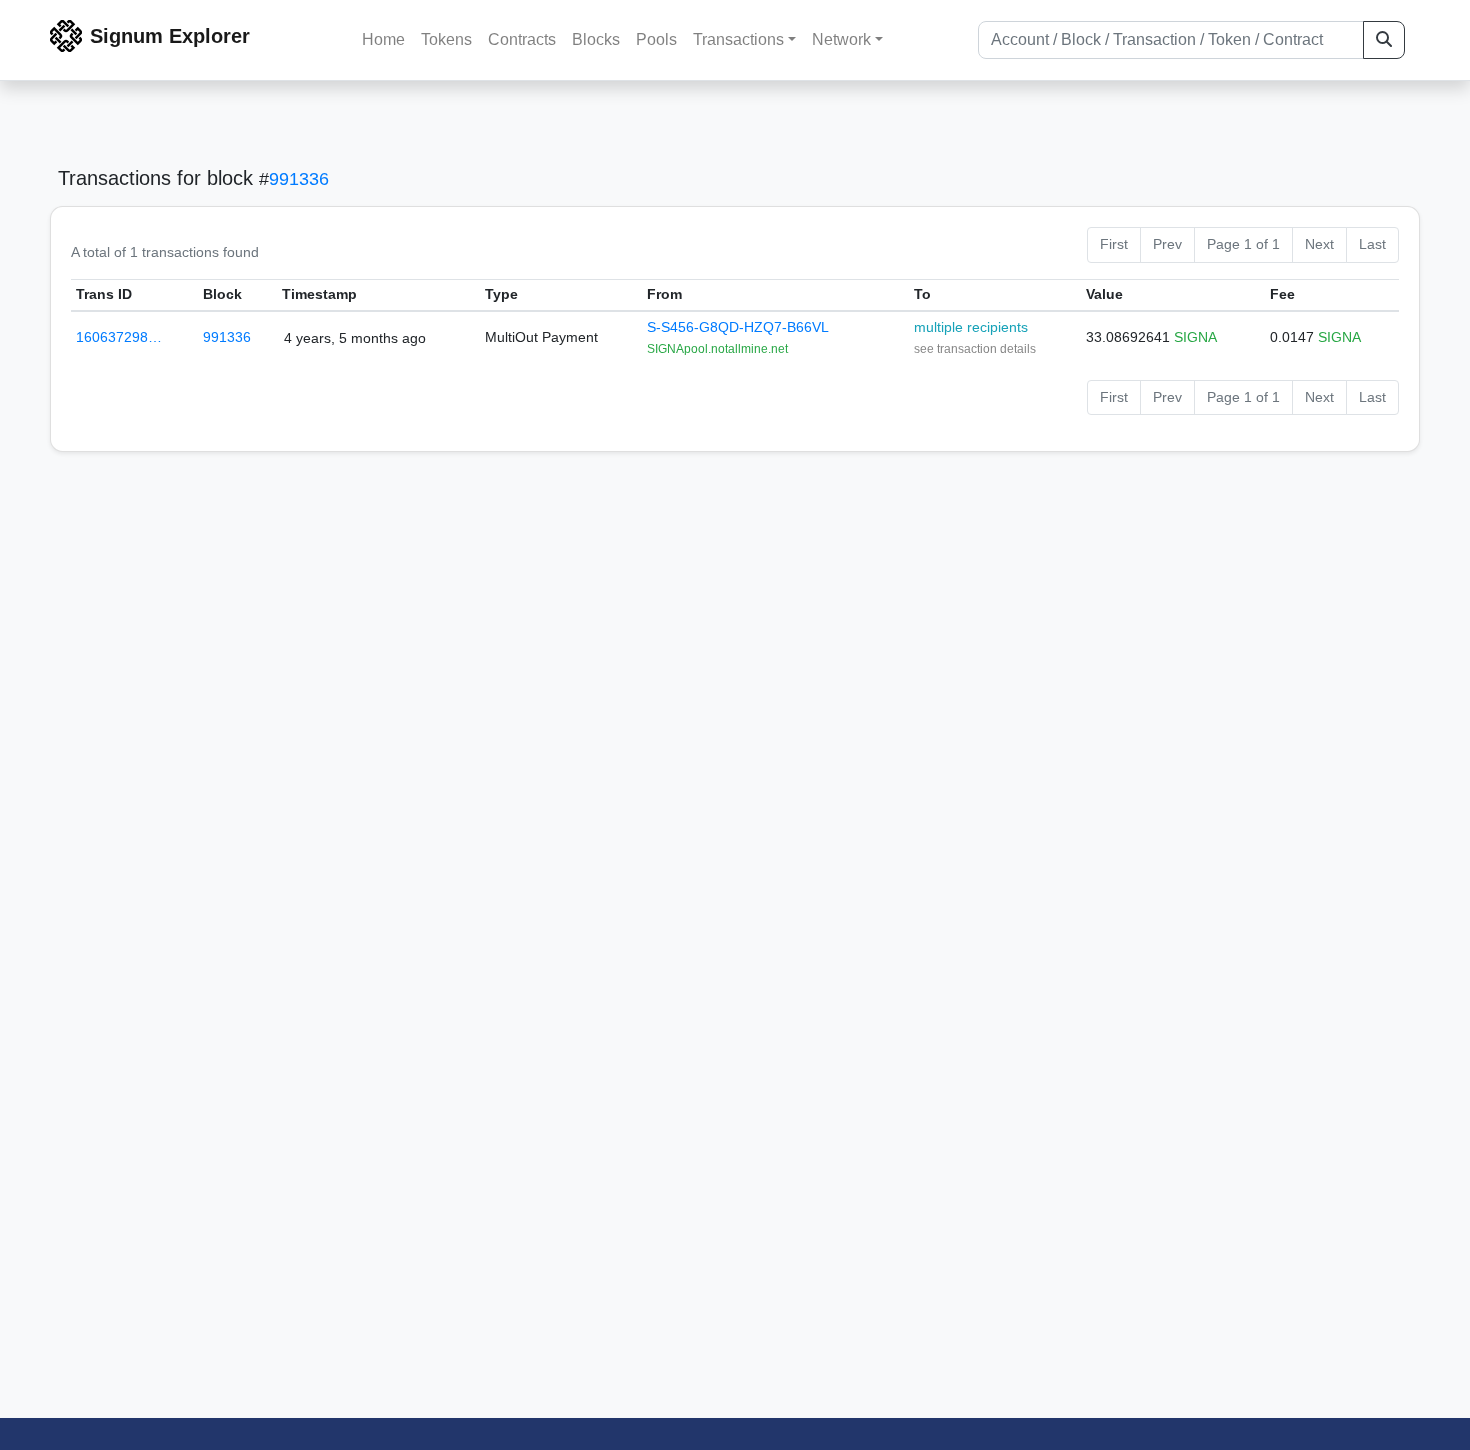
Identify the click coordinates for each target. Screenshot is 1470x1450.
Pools (656, 39)
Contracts (522, 39)
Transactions (738, 39)
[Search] (1384, 40)
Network (841, 39)
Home (383, 39)
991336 (299, 179)
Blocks (596, 39)
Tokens (446, 39)
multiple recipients (971, 327)
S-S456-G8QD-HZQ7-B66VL (738, 327)
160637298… (119, 337)
